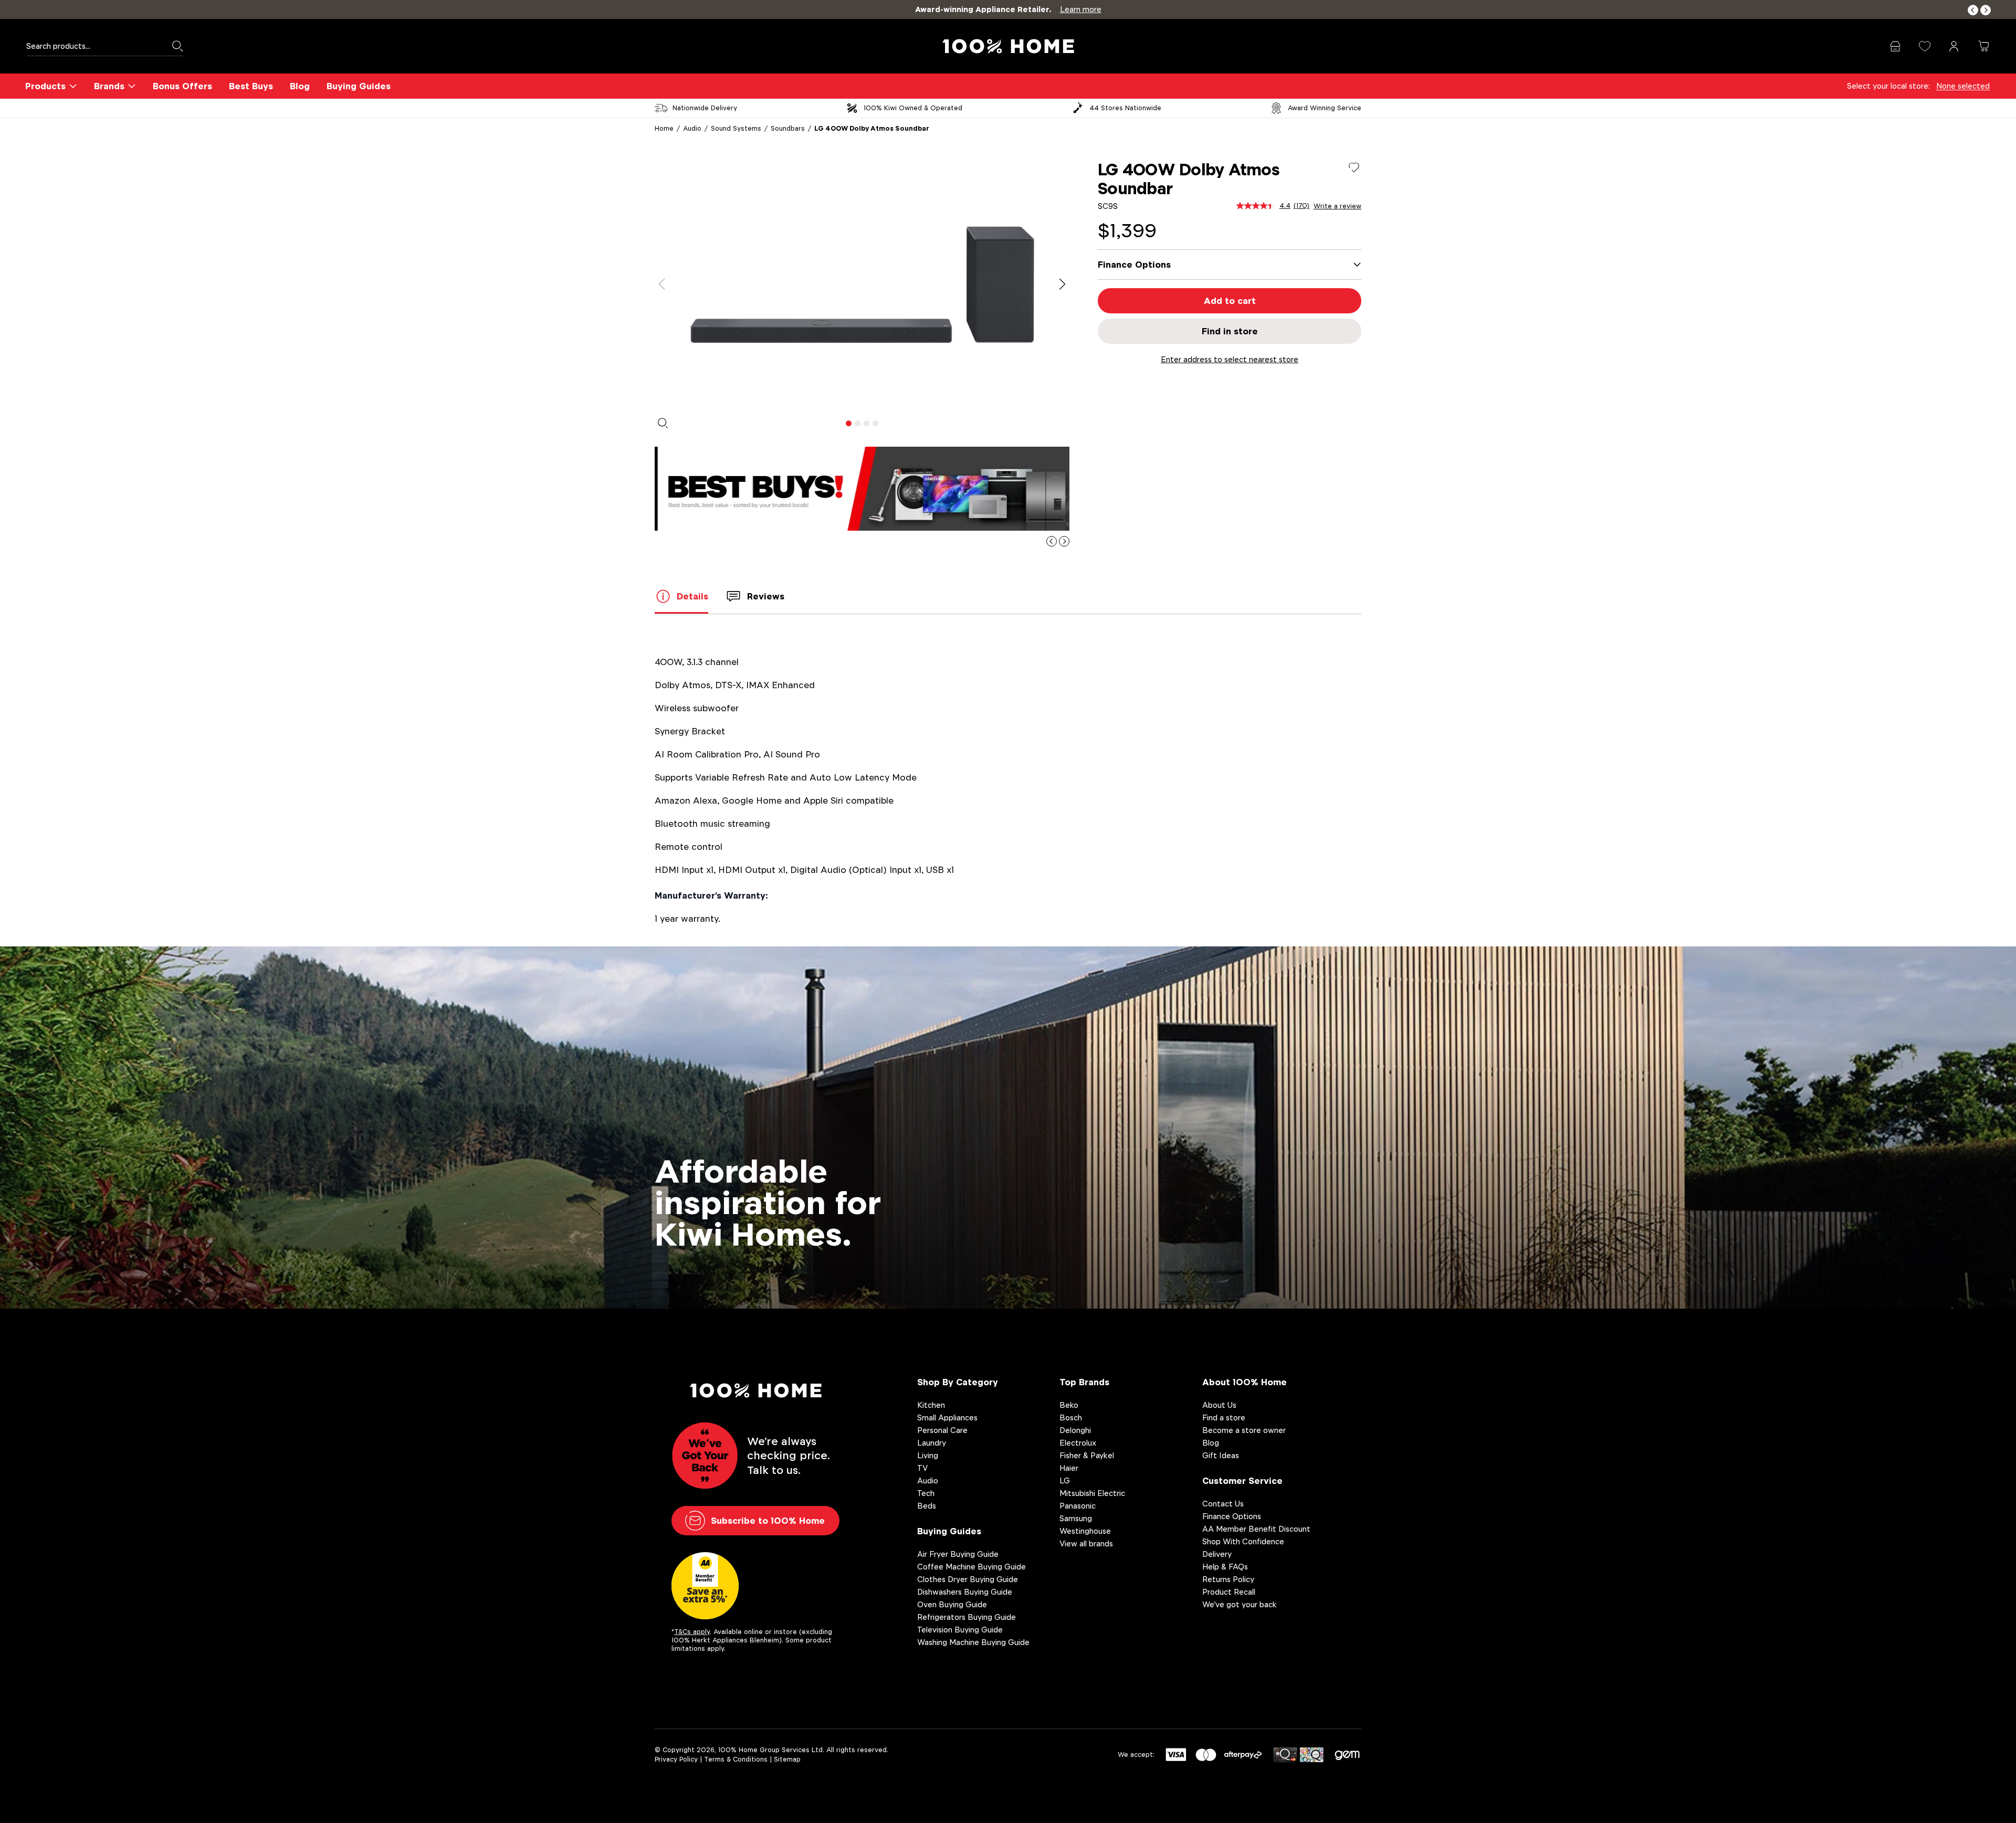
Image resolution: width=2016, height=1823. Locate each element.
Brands (109, 86)
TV (922, 1468)
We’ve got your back (1240, 1604)
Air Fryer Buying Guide (958, 1554)
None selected (1963, 86)
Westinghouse (1085, 1531)
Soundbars (788, 128)
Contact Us (1223, 1504)
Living (928, 1455)
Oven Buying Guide (952, 1604)
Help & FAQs (1225, 1567)
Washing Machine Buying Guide (973, 1642)
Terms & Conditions (736, 1759)
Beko (1069, 1405)
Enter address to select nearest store (1230, 359)
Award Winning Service (1325, 108)
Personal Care (942, 1430)
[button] (1973, 10)
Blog (300, 86)
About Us (1219, 1405)
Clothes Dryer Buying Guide (968, 1579)
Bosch (1071, 1418)
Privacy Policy (676, 1759)
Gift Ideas (1221, 1455)
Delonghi (1075, 1430)
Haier (1069, 1468)
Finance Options (1232, 1516)
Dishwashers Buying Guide (965, 1592)
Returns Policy (1228, 1579)
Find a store (1224, 1418)
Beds (927, 1506)
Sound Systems (736, 128)
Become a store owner (1244, 1430)
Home (664, 128)
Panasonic (1078, 1506)
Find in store (1230, 331)
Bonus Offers (182, 86)
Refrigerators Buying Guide (967, 1617)
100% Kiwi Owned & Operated (913, 108)
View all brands (1086, 1543)
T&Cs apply (692, 1632)
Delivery (1217, 1554)
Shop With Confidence (1243, 1541)
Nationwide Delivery (705, 108)
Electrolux (1078, 1443)
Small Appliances (947, 1418)
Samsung (1076, 1518)
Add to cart (1230, 301)
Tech (926, 1493)
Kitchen (931, 1405)
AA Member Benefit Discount (1256, 1529)
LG (1065, 1480)
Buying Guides (359, 86)
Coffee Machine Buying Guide (972, 1567)
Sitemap (787, 1759)
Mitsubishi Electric (1092, 1493)
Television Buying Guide (960, 1630)
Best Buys (251, 86)
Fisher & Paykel (1087, 1455)
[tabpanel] (862, 284)
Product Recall (1229, 1592)
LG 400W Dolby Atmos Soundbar (872, 128)
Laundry (932, 1443)
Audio (692, 128)
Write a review (1337, 206)
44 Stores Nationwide (1125, 108)
